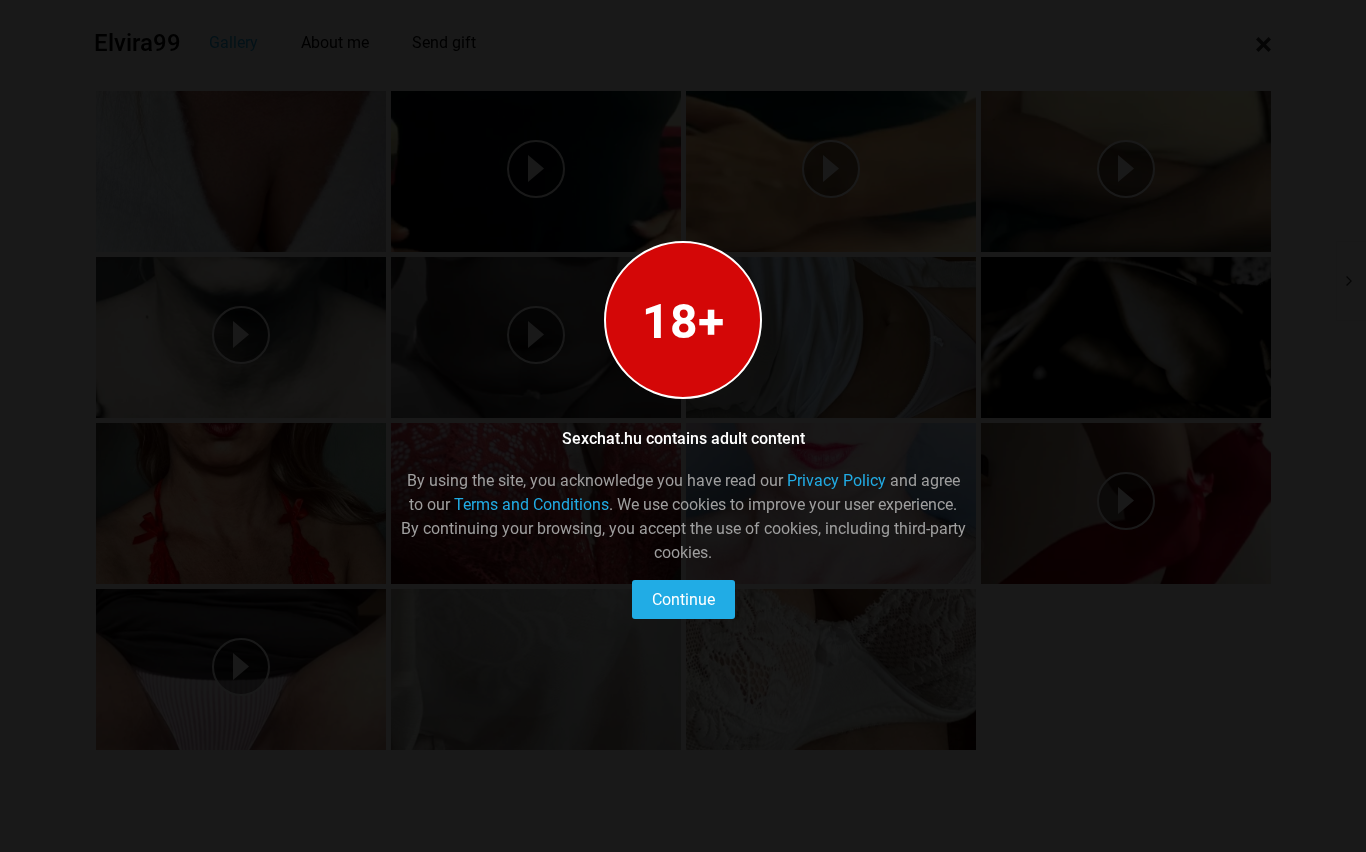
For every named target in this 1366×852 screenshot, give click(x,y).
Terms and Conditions (531, 504)
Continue (683, 599)
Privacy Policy (836, 480)
